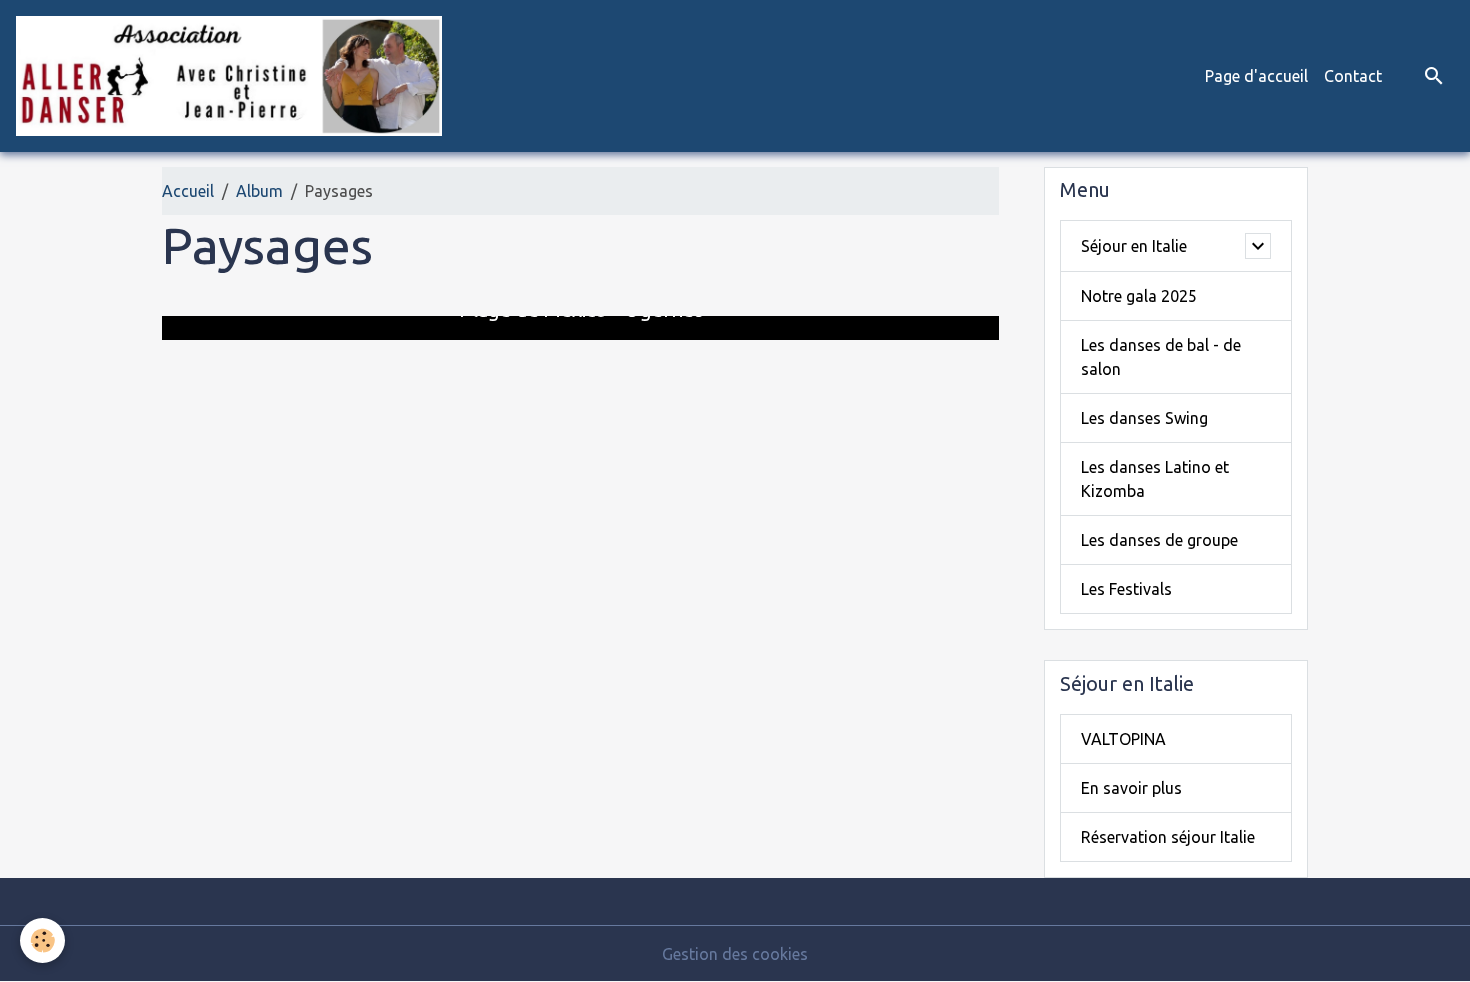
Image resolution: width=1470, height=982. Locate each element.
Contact (1353, 76)
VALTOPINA (1123, 739)
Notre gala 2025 (1139, 296)
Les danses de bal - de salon (1161, 357)
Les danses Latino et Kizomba (1155, 479)
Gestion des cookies (735, 954)
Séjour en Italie (1134, 246)
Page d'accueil (1256, 76)
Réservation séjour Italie (1168, 837)
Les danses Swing (1144, 418)
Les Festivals (1126, 589)
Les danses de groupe (1159, 540)
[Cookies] (42, 940)
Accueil (188, 191)
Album (259, 191)
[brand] (233, 76)
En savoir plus (1131, 788)
